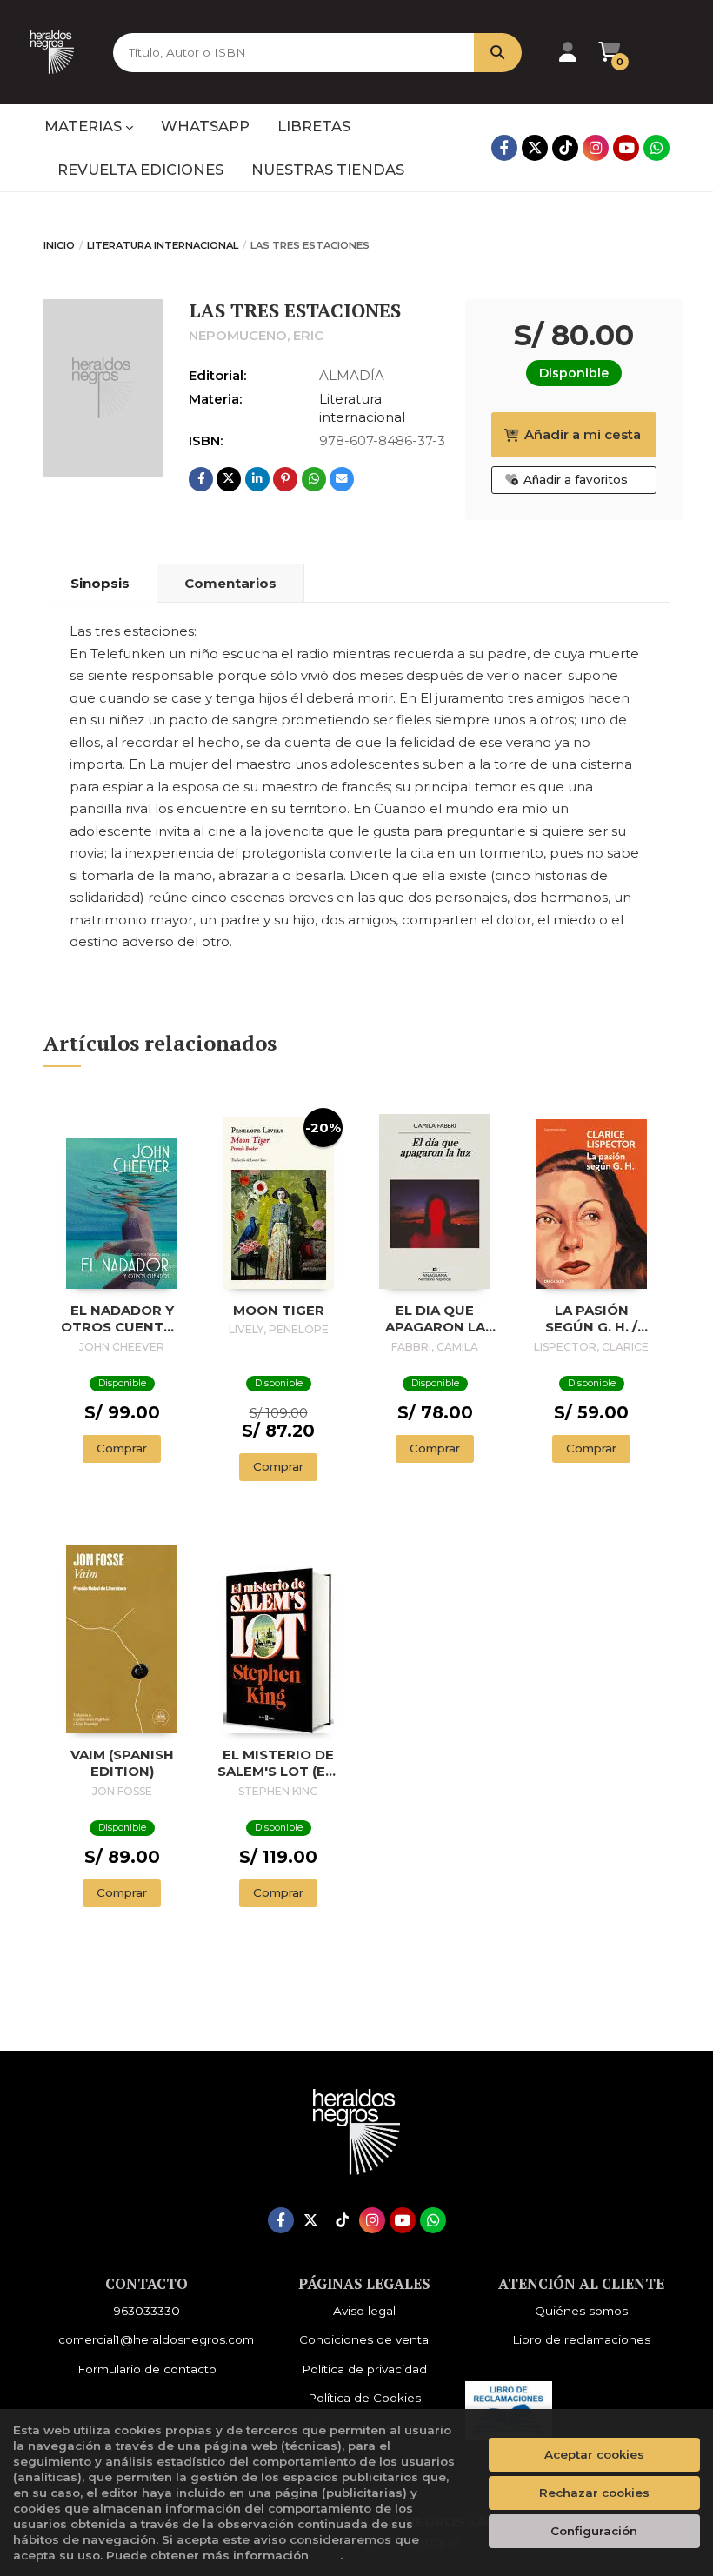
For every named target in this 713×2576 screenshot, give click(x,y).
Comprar (122, 1448)
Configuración (594, 2531)
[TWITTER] (535, 148)
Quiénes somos (581, 2311)
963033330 (147, 2311)
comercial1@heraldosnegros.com (156, 2339)
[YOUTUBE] (626, 148)
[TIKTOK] (565, 148)
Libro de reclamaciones (581, 2339)
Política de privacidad (364, 2369)
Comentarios (230, 583)
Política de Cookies (364, 2398)
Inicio (59, 245)
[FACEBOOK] (504, 148)
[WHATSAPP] (656, 148)
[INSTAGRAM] (596, 148)
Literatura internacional (163, 245)
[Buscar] (498, 53)
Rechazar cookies (594, 2493)
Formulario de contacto (147, 2369)
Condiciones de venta (364, 2339)
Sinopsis (100, 583)
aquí (326, 2555)
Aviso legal (364, 2311)
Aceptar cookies (594, 2454)
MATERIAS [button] (85, 126)
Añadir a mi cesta (583, 434)
